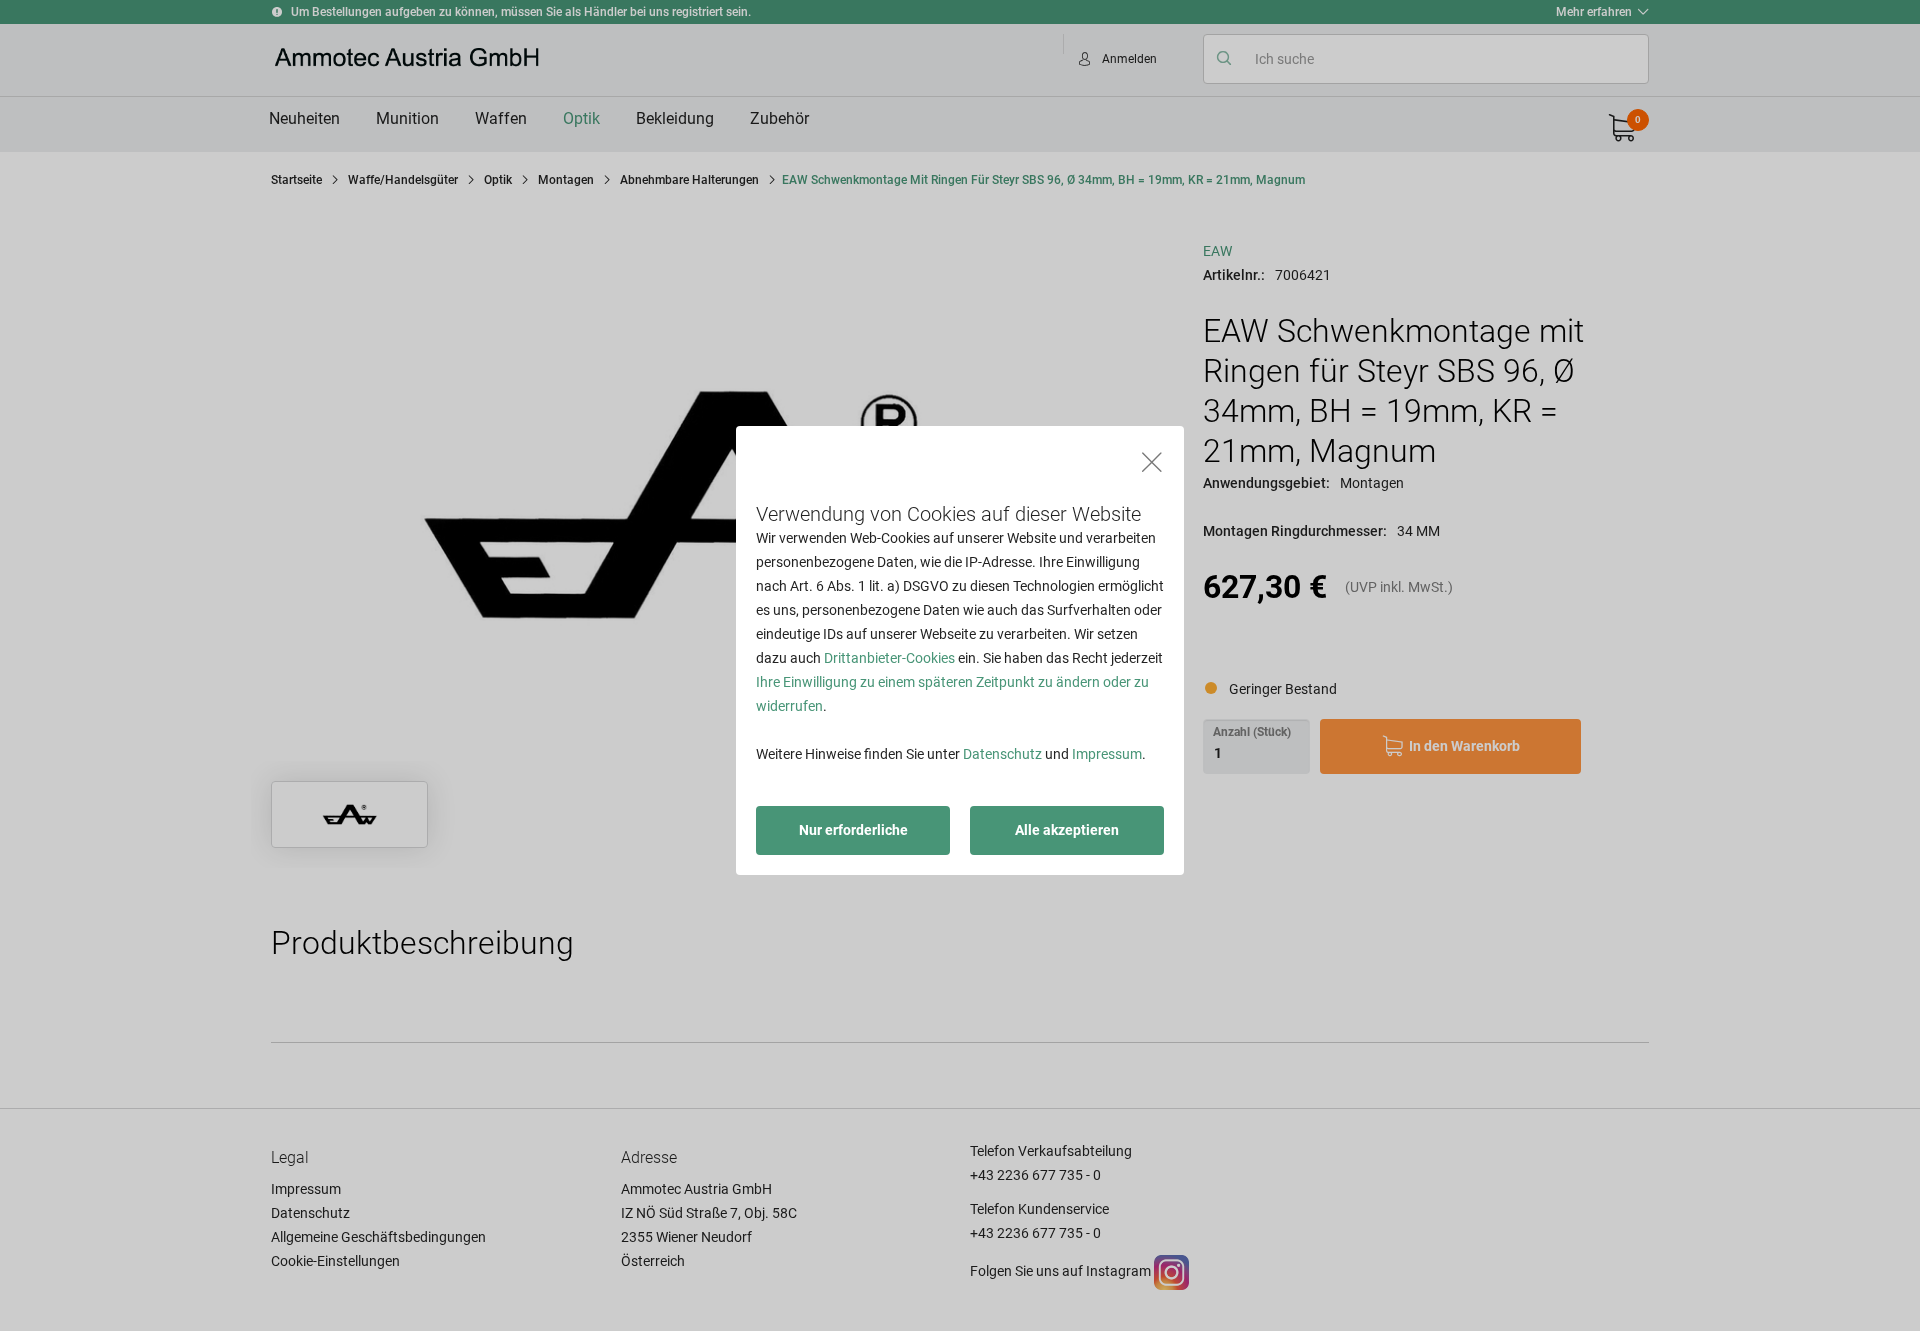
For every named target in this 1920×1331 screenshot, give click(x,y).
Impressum (1107, 754)
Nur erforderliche (853, 830)
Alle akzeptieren (1067, 830)
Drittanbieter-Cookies (889, 658)
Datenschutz (1002, 754)
